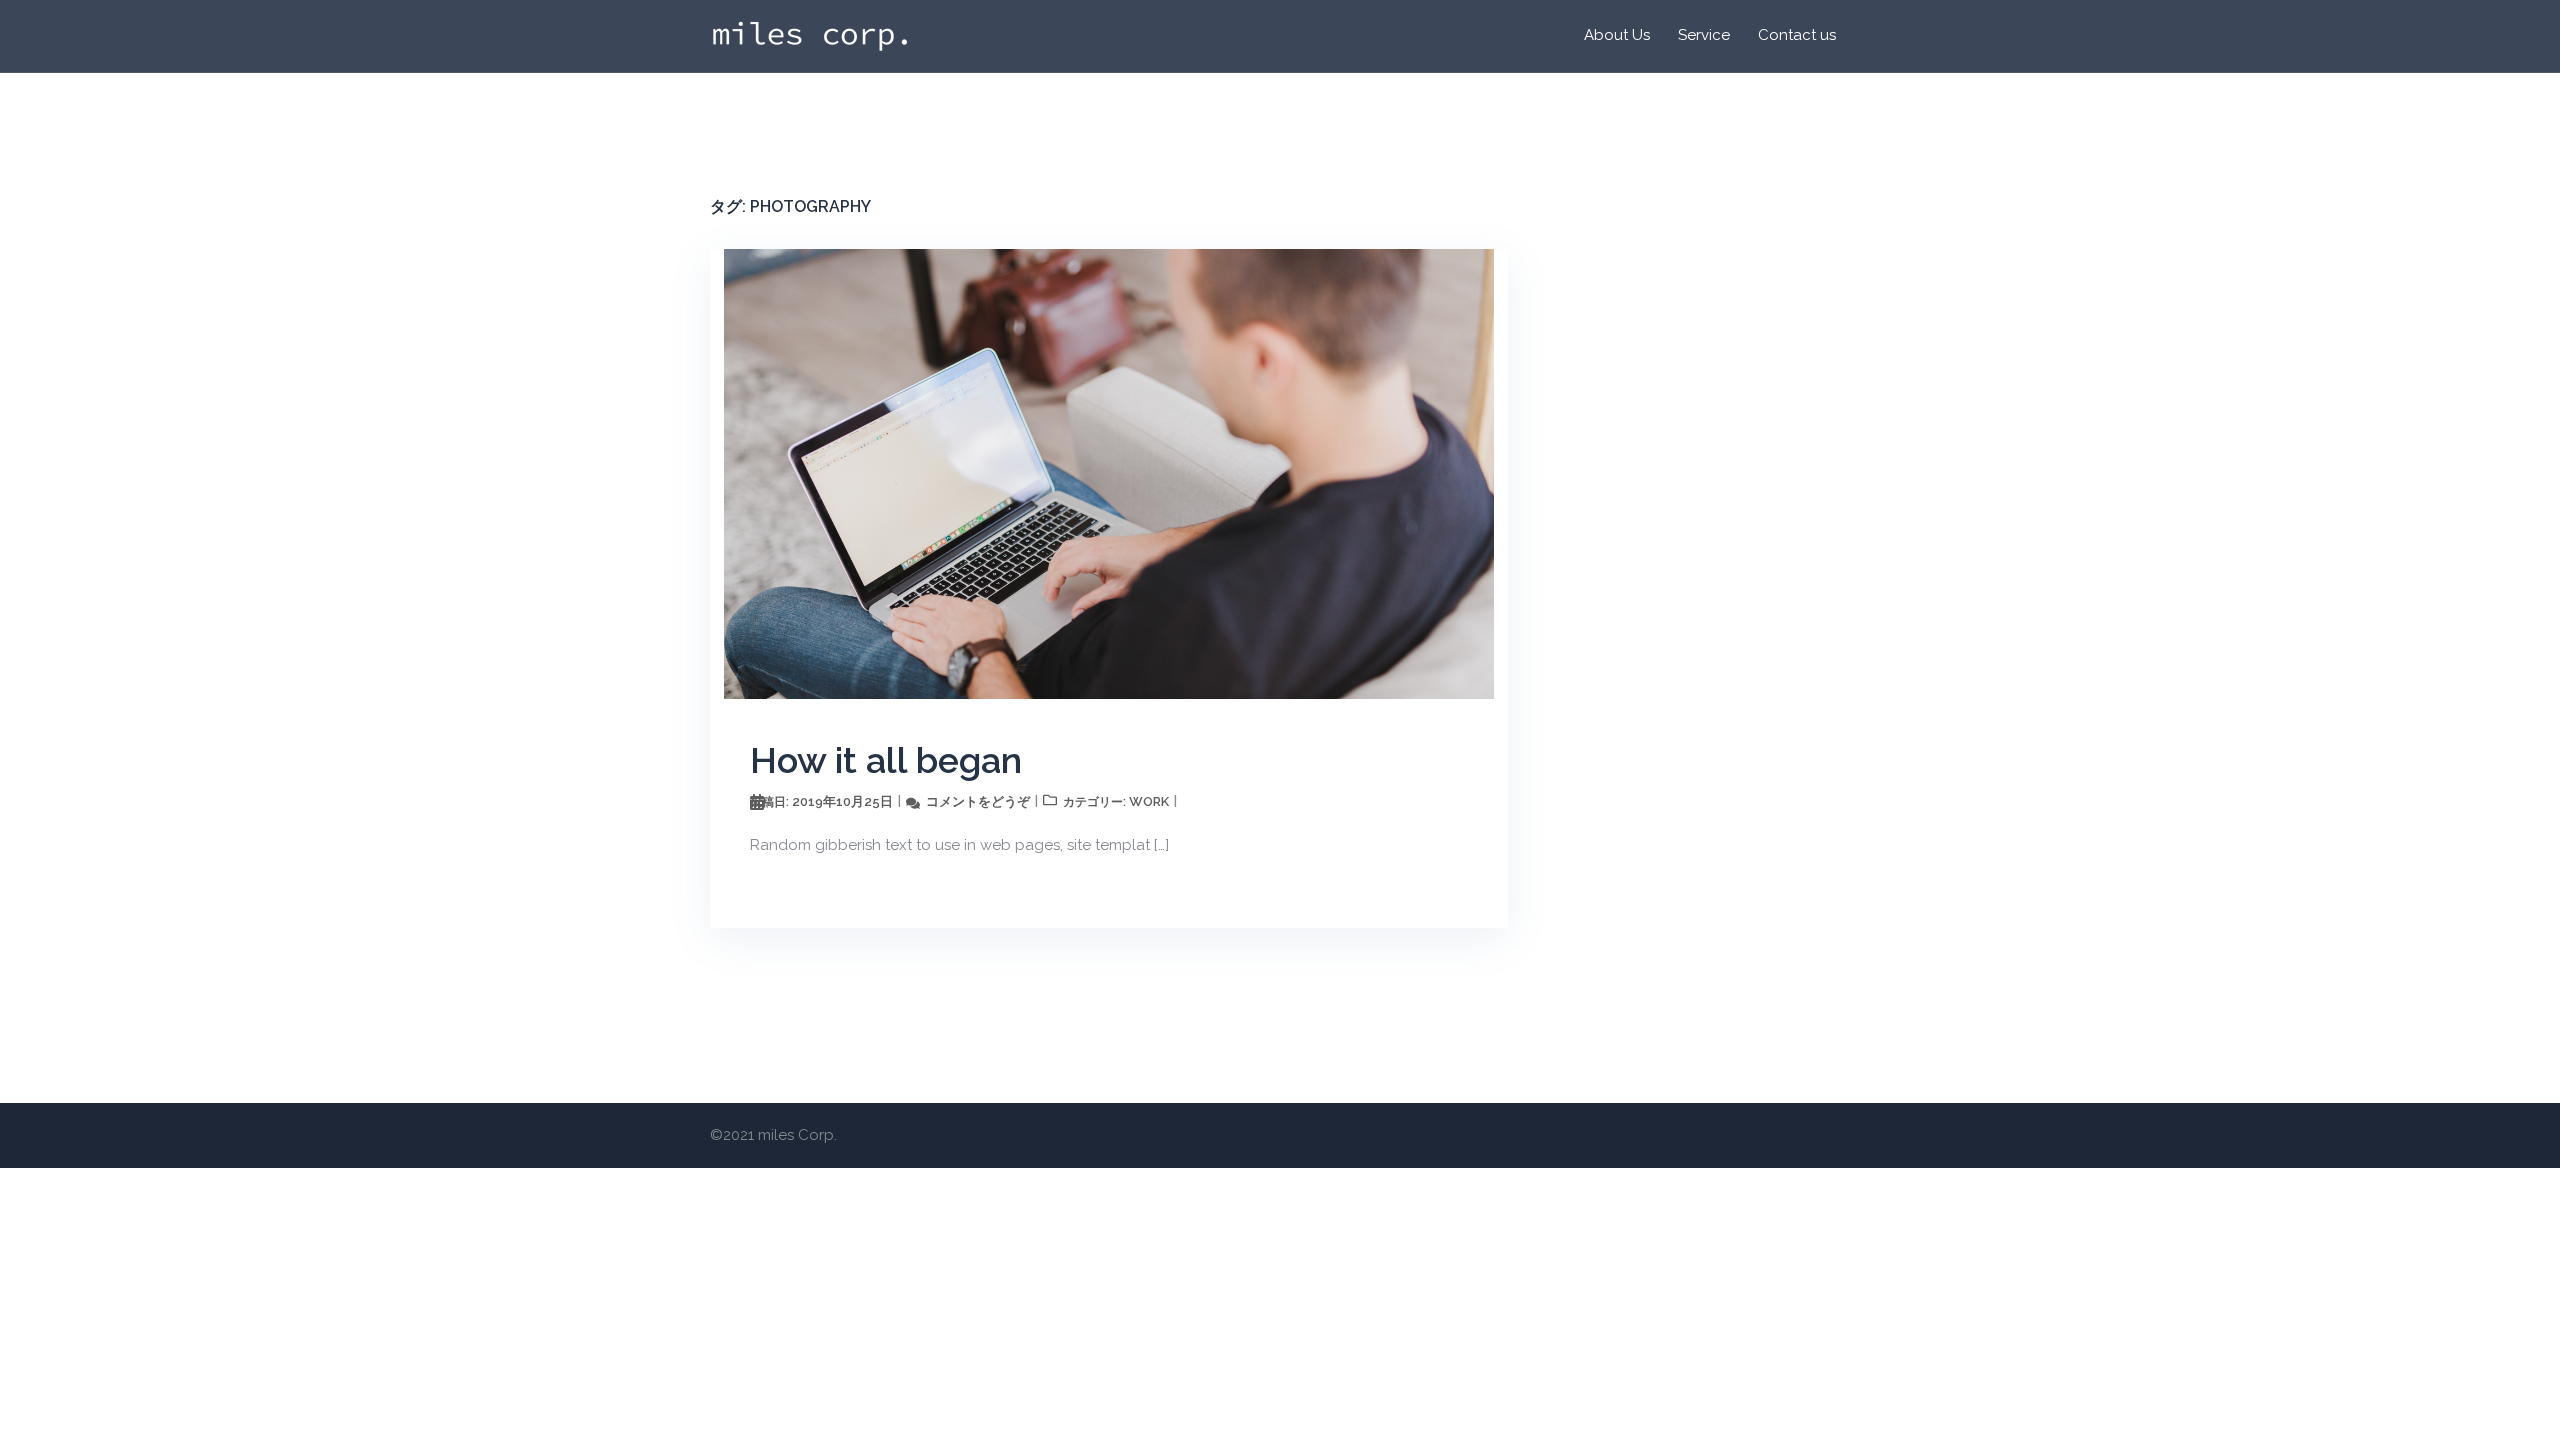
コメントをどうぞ (978, 801)
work (1149, 801)
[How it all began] (1109, 472)
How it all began (886, 760)
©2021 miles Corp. (773, 1135)
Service (1704, 35)
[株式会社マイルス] (810, 35)
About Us (1617, 35)
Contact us (1797, 35)
